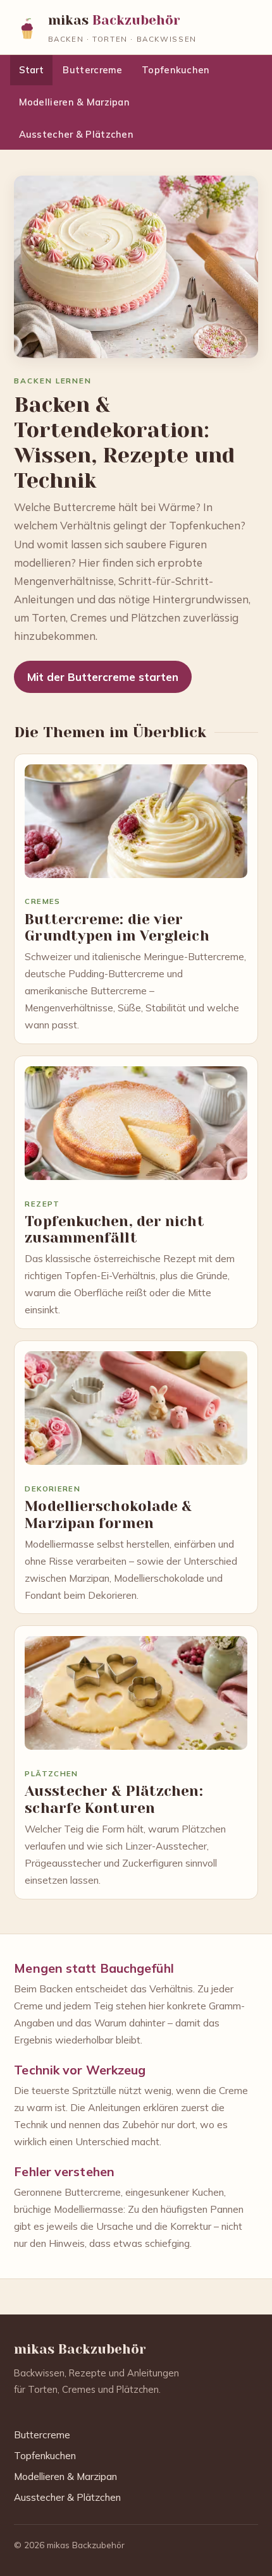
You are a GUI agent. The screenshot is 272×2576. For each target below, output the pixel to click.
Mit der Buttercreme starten (103, 677)
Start (31, 70)
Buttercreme (92, 70)
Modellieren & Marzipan (74, 102)
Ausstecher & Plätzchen (76, 134)
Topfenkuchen (176, 70)
